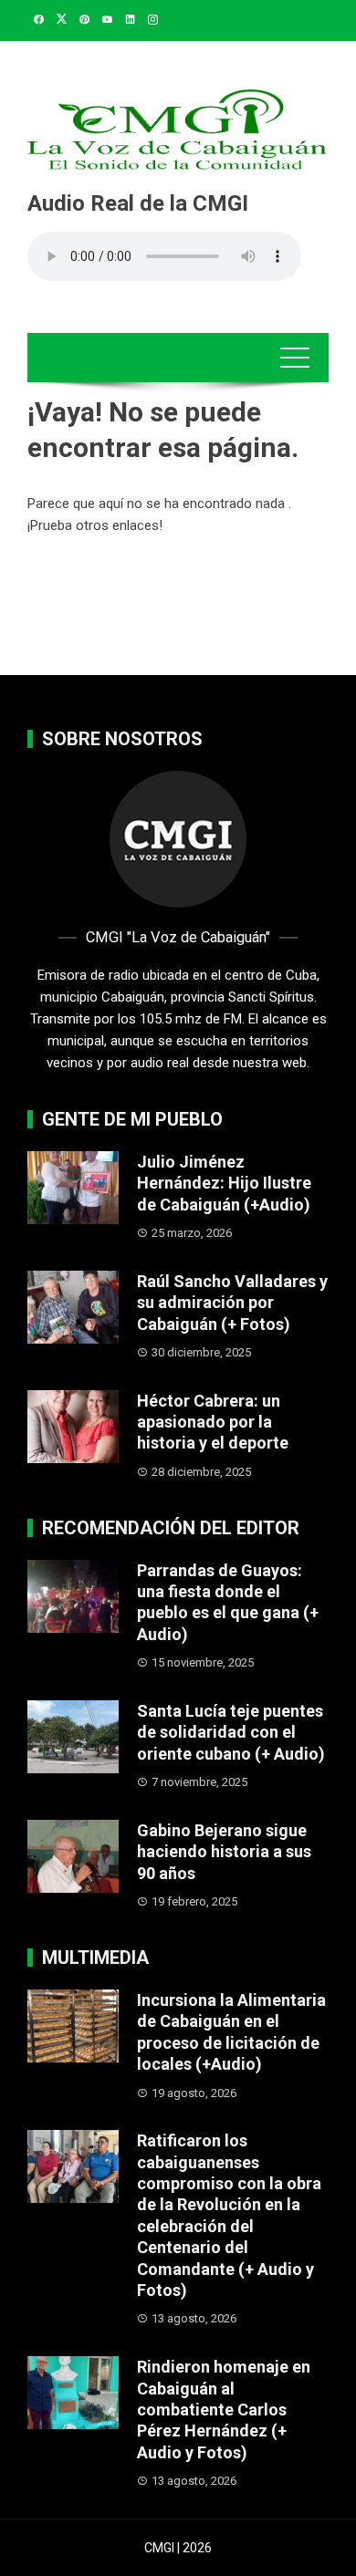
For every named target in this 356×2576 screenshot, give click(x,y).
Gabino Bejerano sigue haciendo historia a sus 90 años (224, 1852)
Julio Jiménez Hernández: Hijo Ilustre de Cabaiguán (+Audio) (224, 1183)
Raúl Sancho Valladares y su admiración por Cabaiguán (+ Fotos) (232, 1303)
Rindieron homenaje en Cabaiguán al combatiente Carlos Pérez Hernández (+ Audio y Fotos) (224, 2410)
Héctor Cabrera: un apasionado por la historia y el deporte (213, 1422)
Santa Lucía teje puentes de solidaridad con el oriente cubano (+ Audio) (231, 1732)
